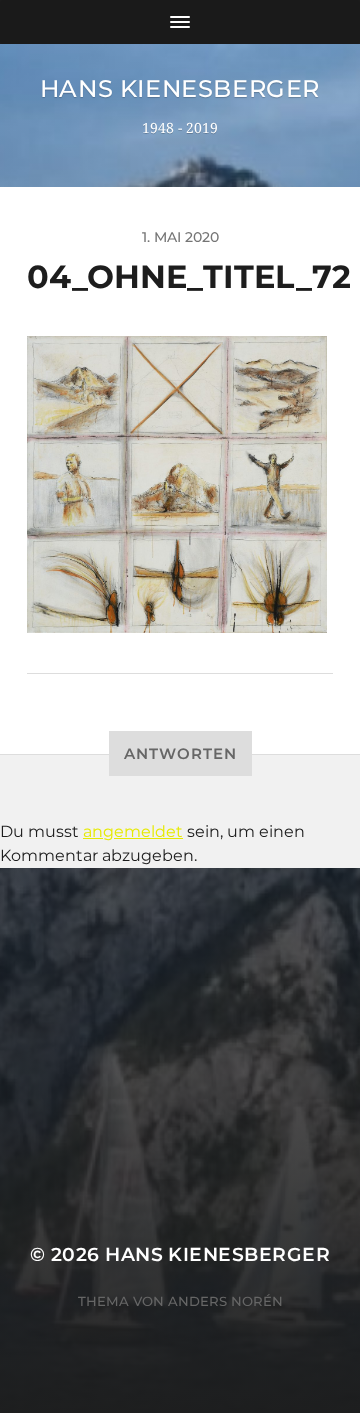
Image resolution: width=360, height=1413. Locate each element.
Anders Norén (225, 1301)
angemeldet (133, 831)
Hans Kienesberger (180, 88)
